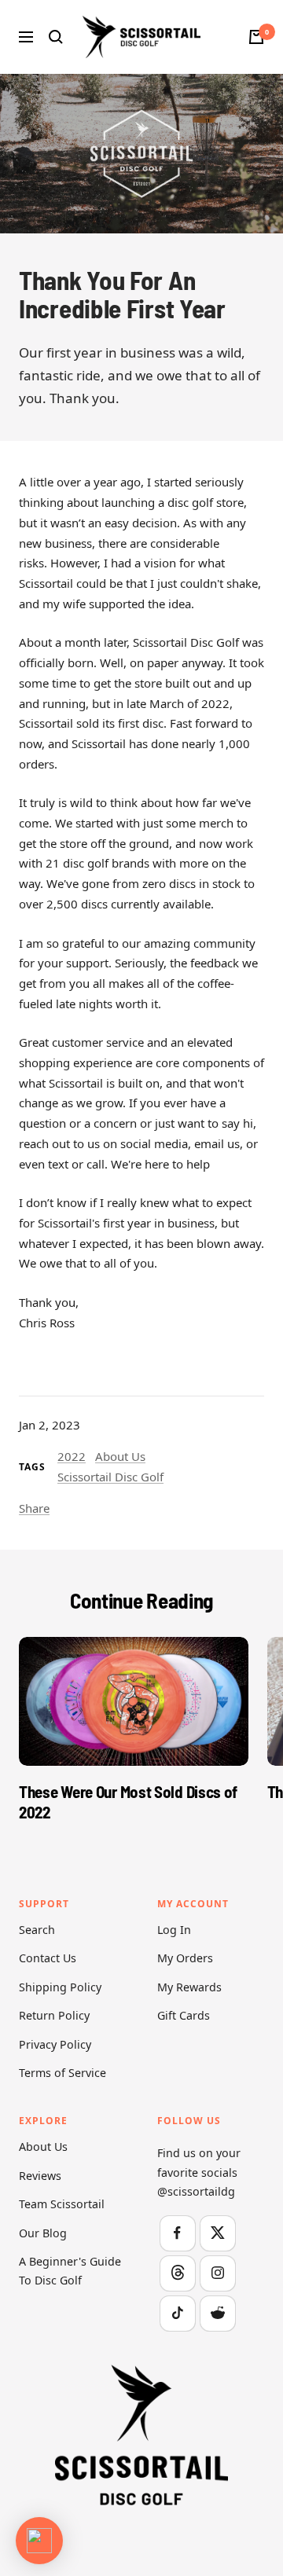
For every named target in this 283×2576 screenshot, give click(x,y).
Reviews (40, 2176)
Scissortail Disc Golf (110, 1477)
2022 (72, 1456)
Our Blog (43, 2233)
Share (34, 1508)
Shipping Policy (60, 1987)
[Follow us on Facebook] (177, 2233)
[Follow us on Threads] (177, 2273)
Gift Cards (184, 2015)
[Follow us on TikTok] (177, 2313)
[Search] (56, 37)
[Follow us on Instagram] (217, 2273)
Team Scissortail (62, 2204)
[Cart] (256, 37)
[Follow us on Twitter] (217, 2233)
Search (37, 1930)
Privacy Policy (55, 2044)
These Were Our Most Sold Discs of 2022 (128, 1801)
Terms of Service (62, 2073)
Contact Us (48, 1958)
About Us (120, 1456)
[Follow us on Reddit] (217, 2313)
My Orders (185, 1958)
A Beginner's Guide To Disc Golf (70, 2271)
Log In (174, 1930)
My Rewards (189, 1987)
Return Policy (54, 2015)
